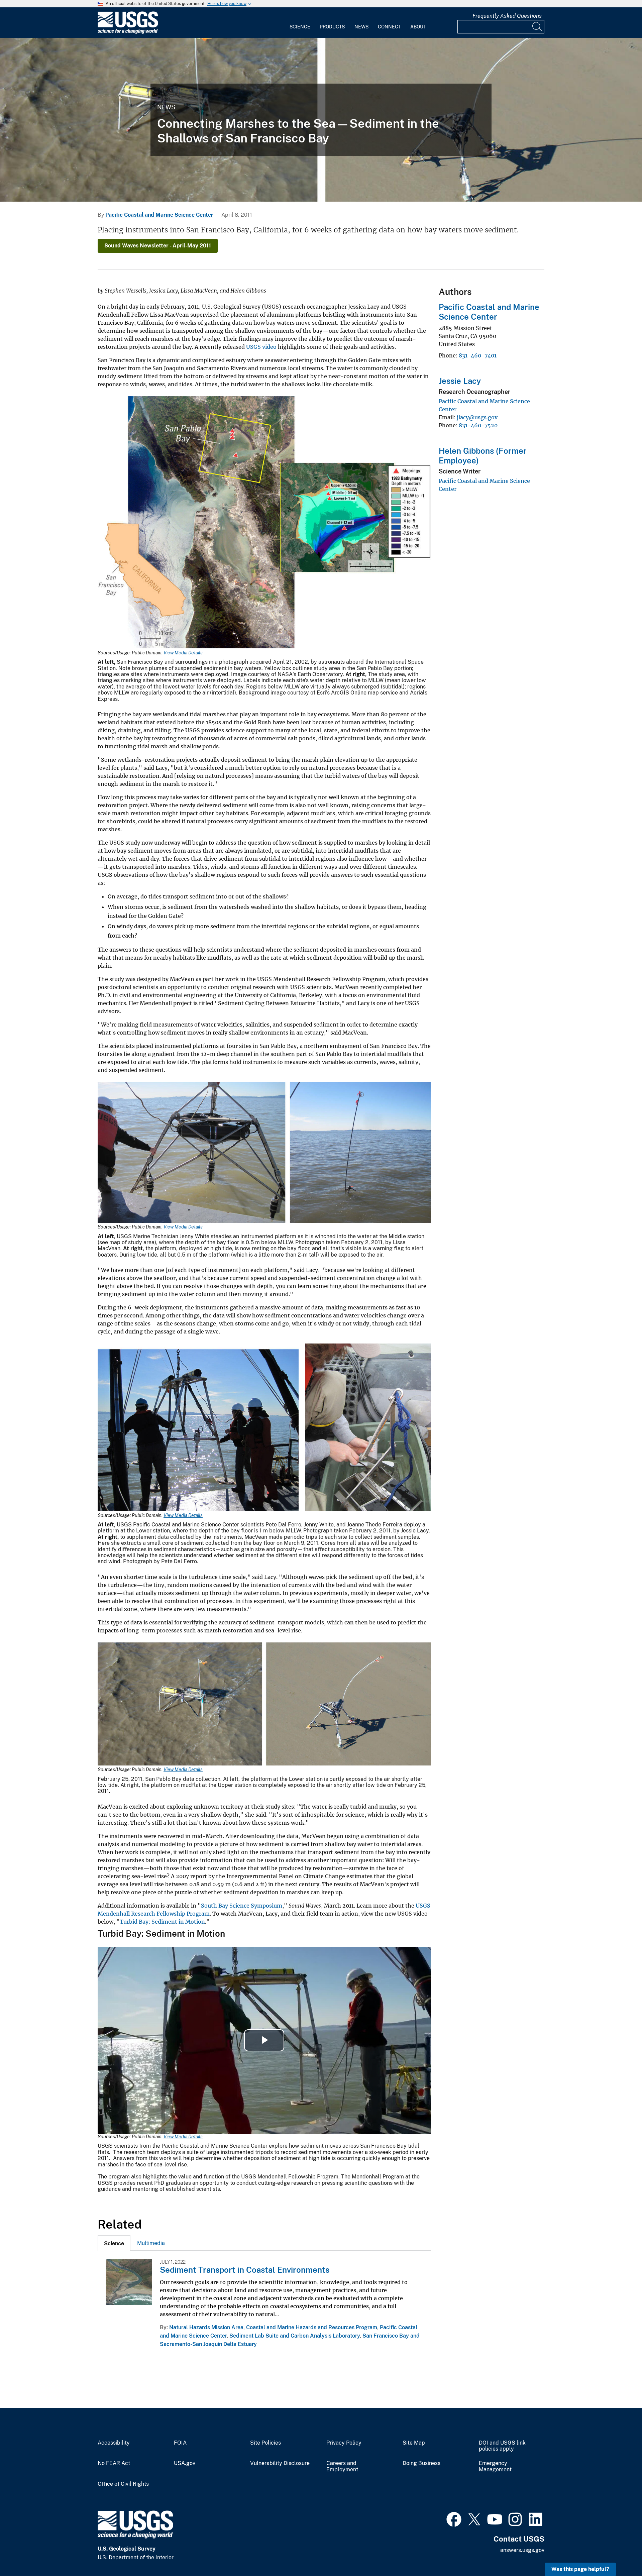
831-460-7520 (478, 425)
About (418, 27)
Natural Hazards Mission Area (206, 2327)
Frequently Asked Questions (507, 16)
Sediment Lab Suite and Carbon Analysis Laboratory (295, 2336)
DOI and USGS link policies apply (502, 2446)
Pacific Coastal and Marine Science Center (159, 215)
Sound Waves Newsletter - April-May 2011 (158, 246)
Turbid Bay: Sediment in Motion (162, 1922)
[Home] (128, 32)
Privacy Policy (344, 2443)
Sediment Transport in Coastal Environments (245, 2270)
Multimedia (151, 2243)
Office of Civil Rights (123, 2484)
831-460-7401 (478, 355)
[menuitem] (300, 23)
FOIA (180, 2443)
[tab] (114, 2243)
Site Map (414, 2443)
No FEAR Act (114, 2463)
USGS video (261, 347)
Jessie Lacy (460, 381)
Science (300, 27)
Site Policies (265, 2443)
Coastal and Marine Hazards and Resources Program (312, 2327)
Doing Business (421, 2463)
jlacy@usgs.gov (477, 417)
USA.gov (185, 2463)
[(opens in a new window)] (454, 2518)
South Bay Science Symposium (242, 1906)
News (361, 27)
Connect (389, 27)
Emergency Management (495, 2466)
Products (332, 27)
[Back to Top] (618, 2552)
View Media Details (183, 653)
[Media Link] (264, 523)
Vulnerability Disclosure (280, 2463)
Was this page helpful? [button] (580, 2569)
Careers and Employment (342, 2466)
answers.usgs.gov (522, 2550)
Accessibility (114, 2443)
